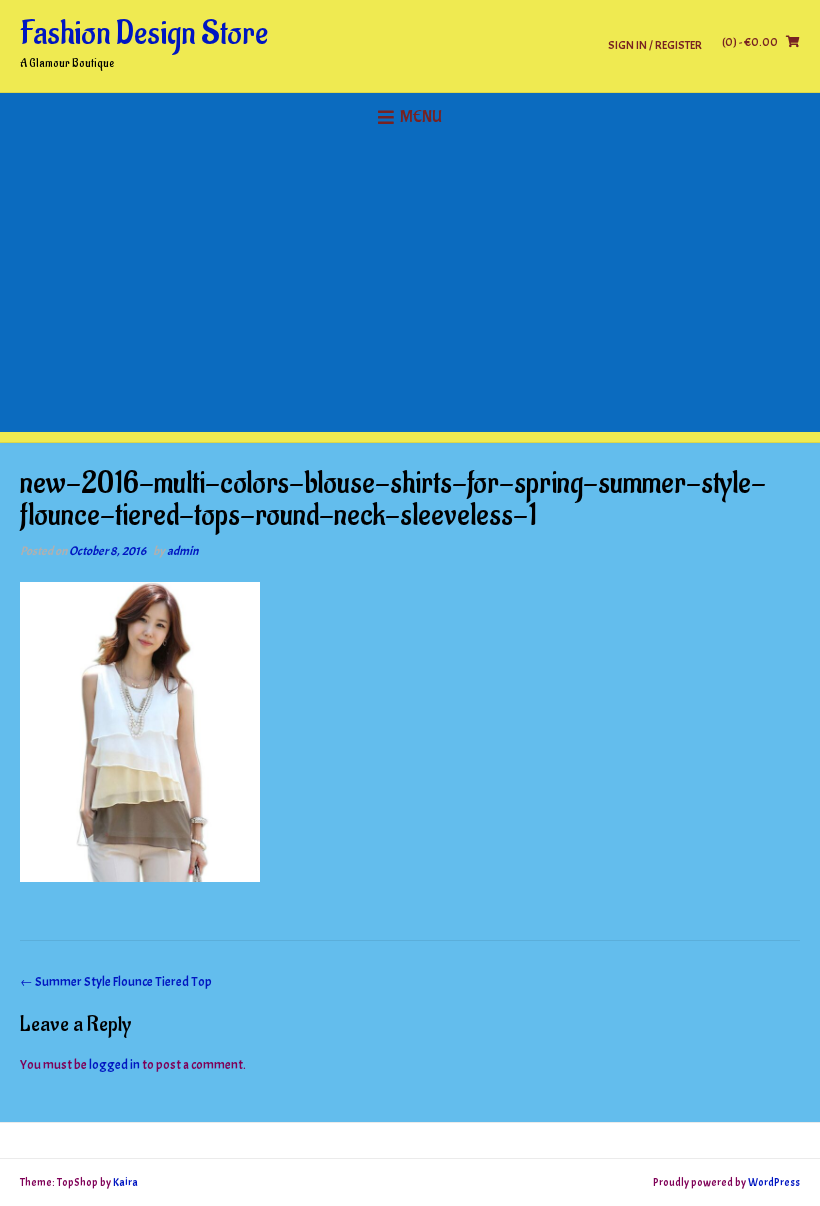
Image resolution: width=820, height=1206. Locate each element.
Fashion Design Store (144, 34)
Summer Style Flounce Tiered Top (116, 982)
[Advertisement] (410, 292)
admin (182, 551)
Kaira (125, 1182)
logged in (114, 1065)
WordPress (774, 1182)
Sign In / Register (655, 44)
